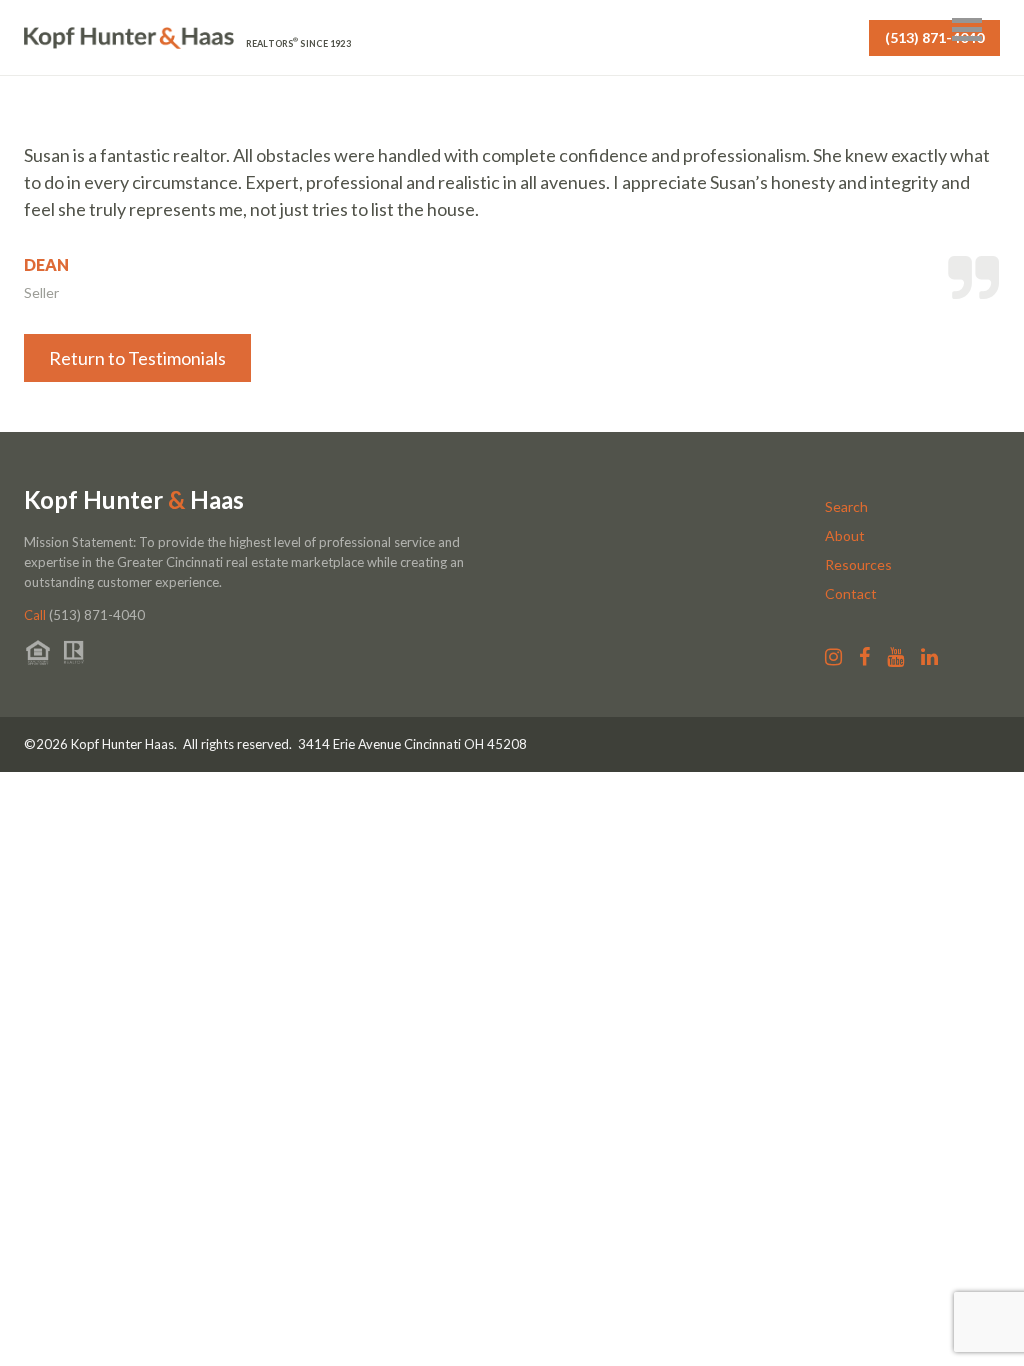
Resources (858, 564)
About (845, 535)
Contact (851, 593)
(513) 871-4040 (934, 37)
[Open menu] (967, 29)
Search (846, 506)
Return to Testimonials (137, 358)
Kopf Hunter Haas (134, 500)
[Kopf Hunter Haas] (129, 38)
